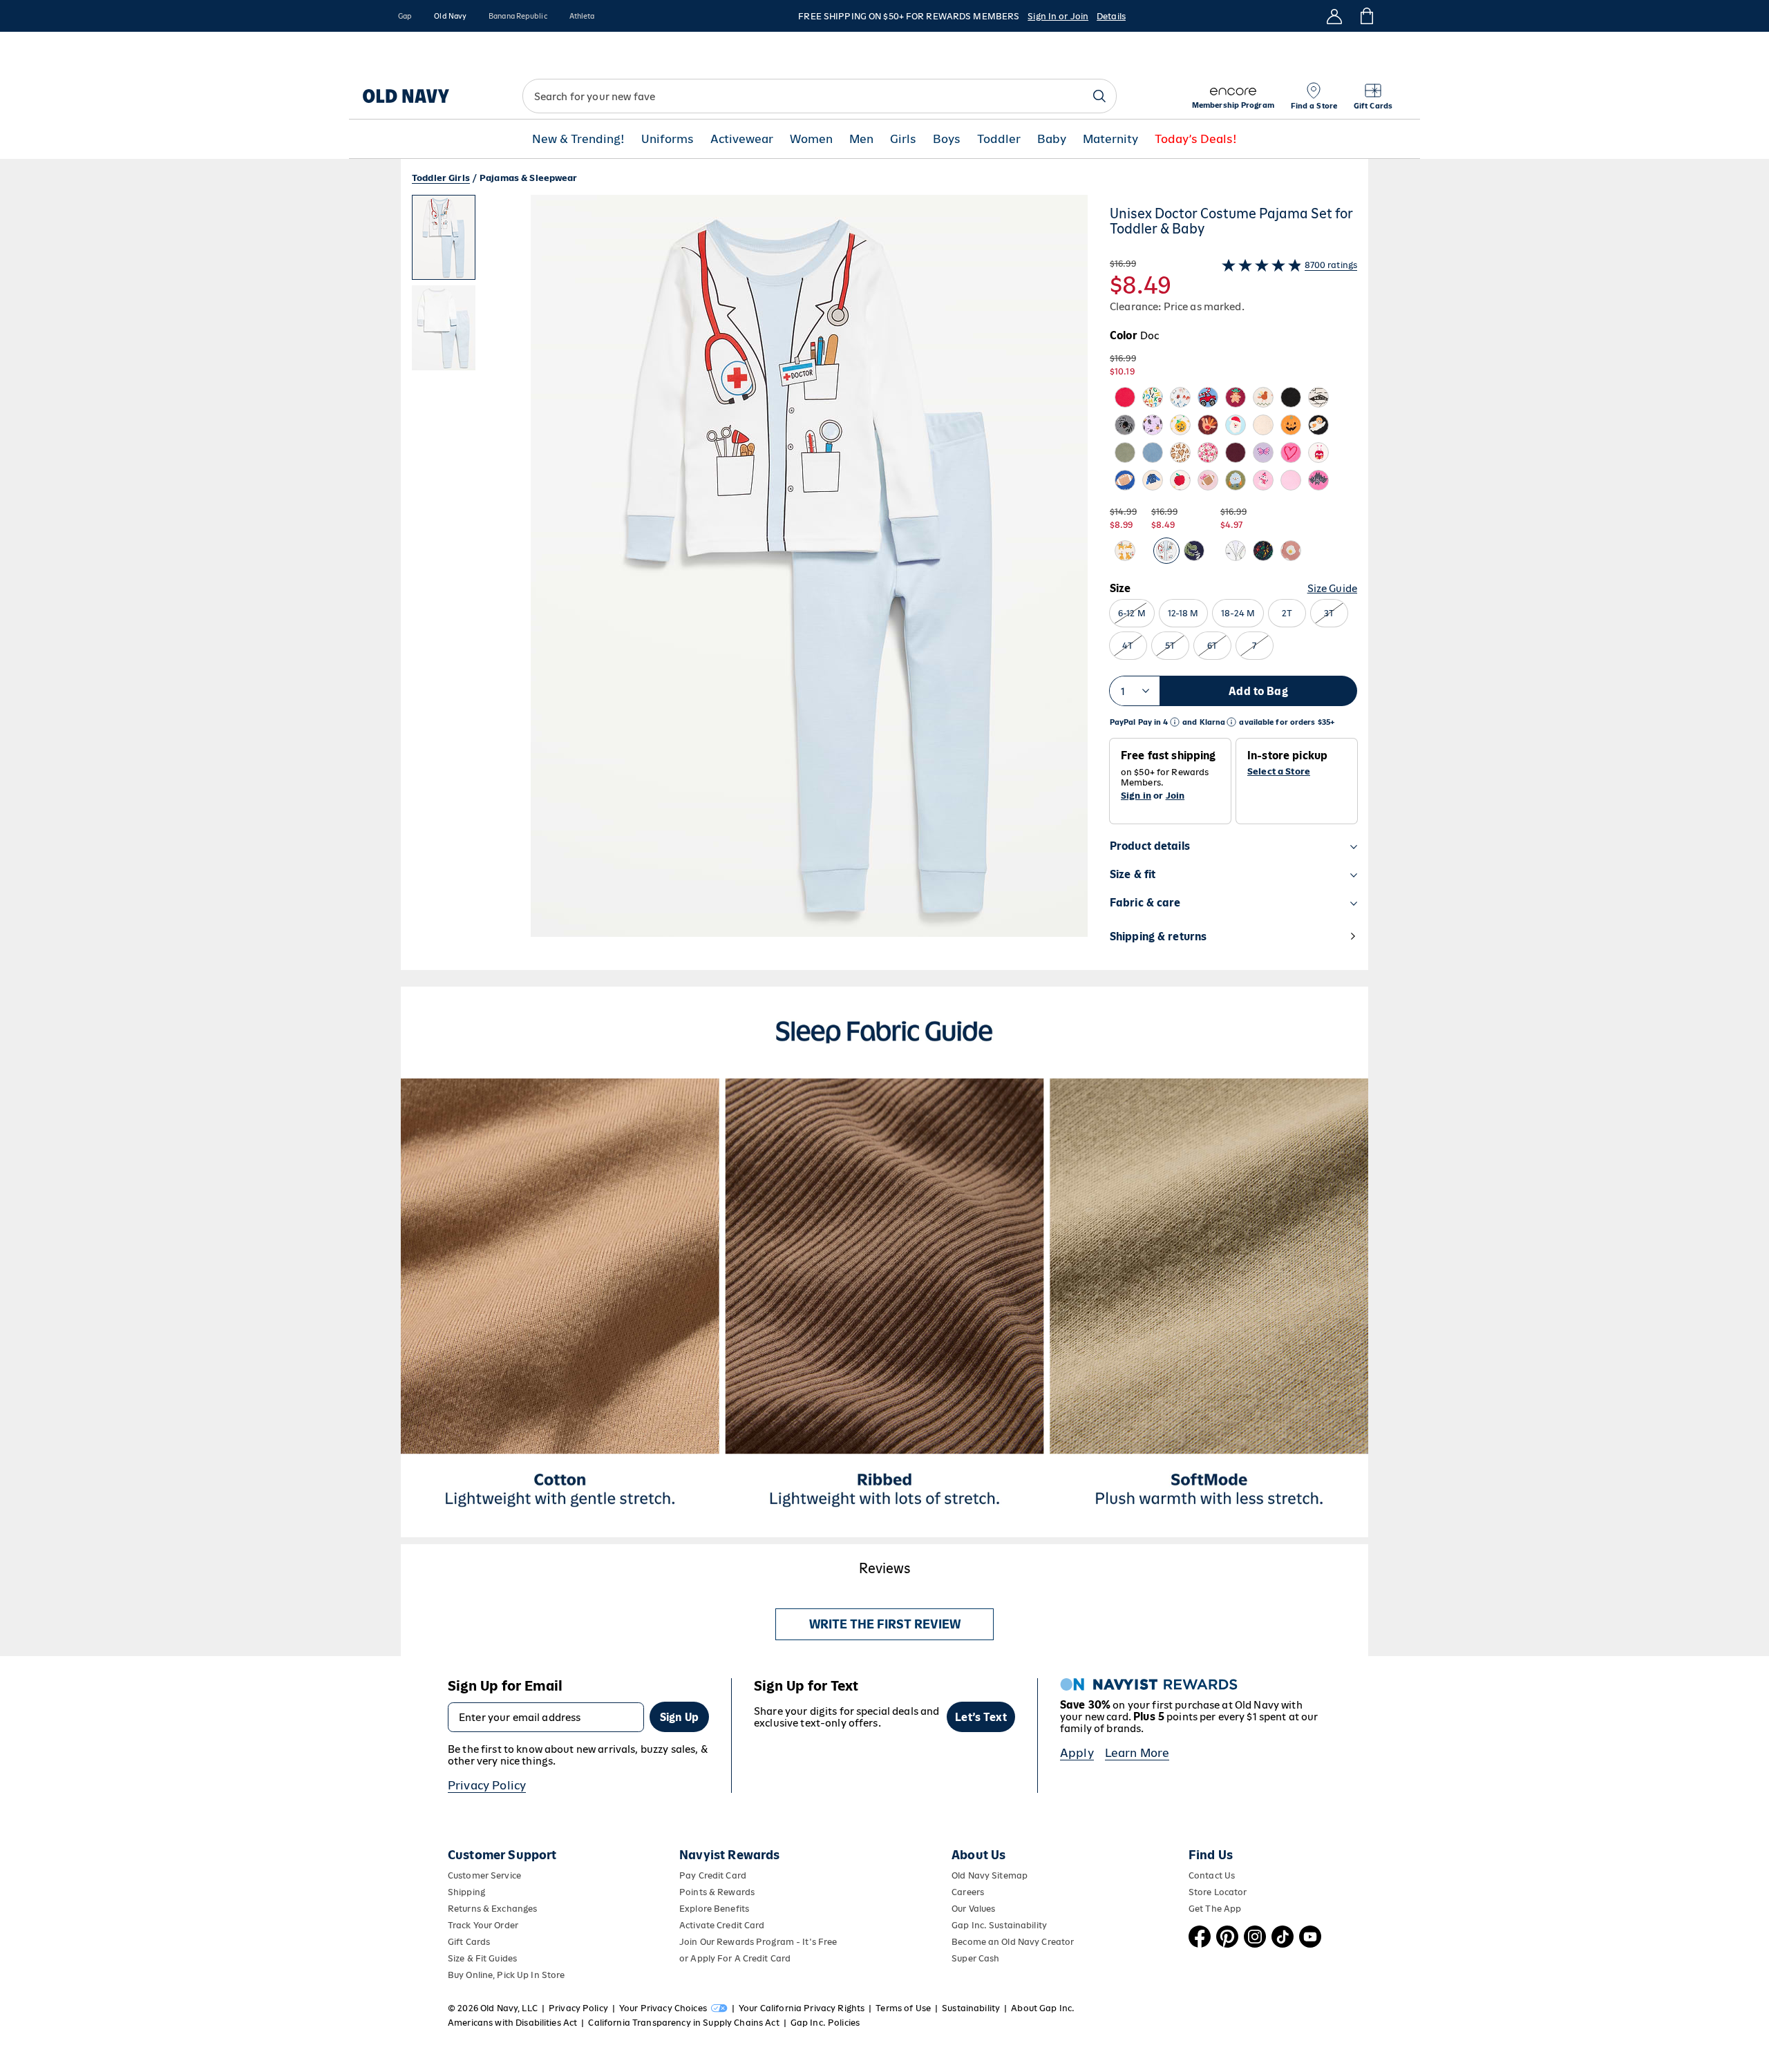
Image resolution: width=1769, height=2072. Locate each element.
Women (811, 139)
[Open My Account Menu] (1334, 16)
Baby (1052, 139)
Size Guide (1332, 588)
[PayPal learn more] (1175, 722)
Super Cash (975, 1958)
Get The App (1215, 1909)
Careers (968, 1892)
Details (1111, 16)
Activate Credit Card (722, 1925)
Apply (1077, 1753)
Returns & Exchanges (492, 1909)
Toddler (999, 139)
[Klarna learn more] (1231, 722)
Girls (903, 139)
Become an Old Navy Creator (1013, 1942)
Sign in (1136, 796)
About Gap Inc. (1043, 2008)
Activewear (742, 139)
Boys (947, 139)
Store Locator (1218, 1892)
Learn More (1137, 1753)
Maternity (1110, 139)
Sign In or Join (1058, 16)
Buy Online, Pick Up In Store (506, 1975)
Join (1175, 796)
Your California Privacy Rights (802, 2008)
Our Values (973, 1909)
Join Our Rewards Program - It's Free (758, 1942)
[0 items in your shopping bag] (1366, 16)
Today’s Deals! (1196, 139)
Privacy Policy (487, 1785)
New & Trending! (578, 139)
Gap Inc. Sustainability (999, 1925)
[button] (750, 582)
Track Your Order (483, 1925)
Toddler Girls (441, 178)
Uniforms (668, 139)
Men (861, 139)
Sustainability (971, 2008)
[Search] (1099, 96)
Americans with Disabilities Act (512, 2023)
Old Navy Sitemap (990, 1875)
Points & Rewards (717, 1892)
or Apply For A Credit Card (735, 1958)
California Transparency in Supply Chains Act (683, 2023)
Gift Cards (469, 1942)
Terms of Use (903, 2008)
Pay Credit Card (713, 1875)
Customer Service (484, 1875)
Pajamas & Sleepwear (529, 178)
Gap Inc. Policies (825, 2023)
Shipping (466, 1892)
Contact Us (1212, 1875)
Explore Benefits (714, 1909)
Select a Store (1279, 772)
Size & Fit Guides (482, 1958)
